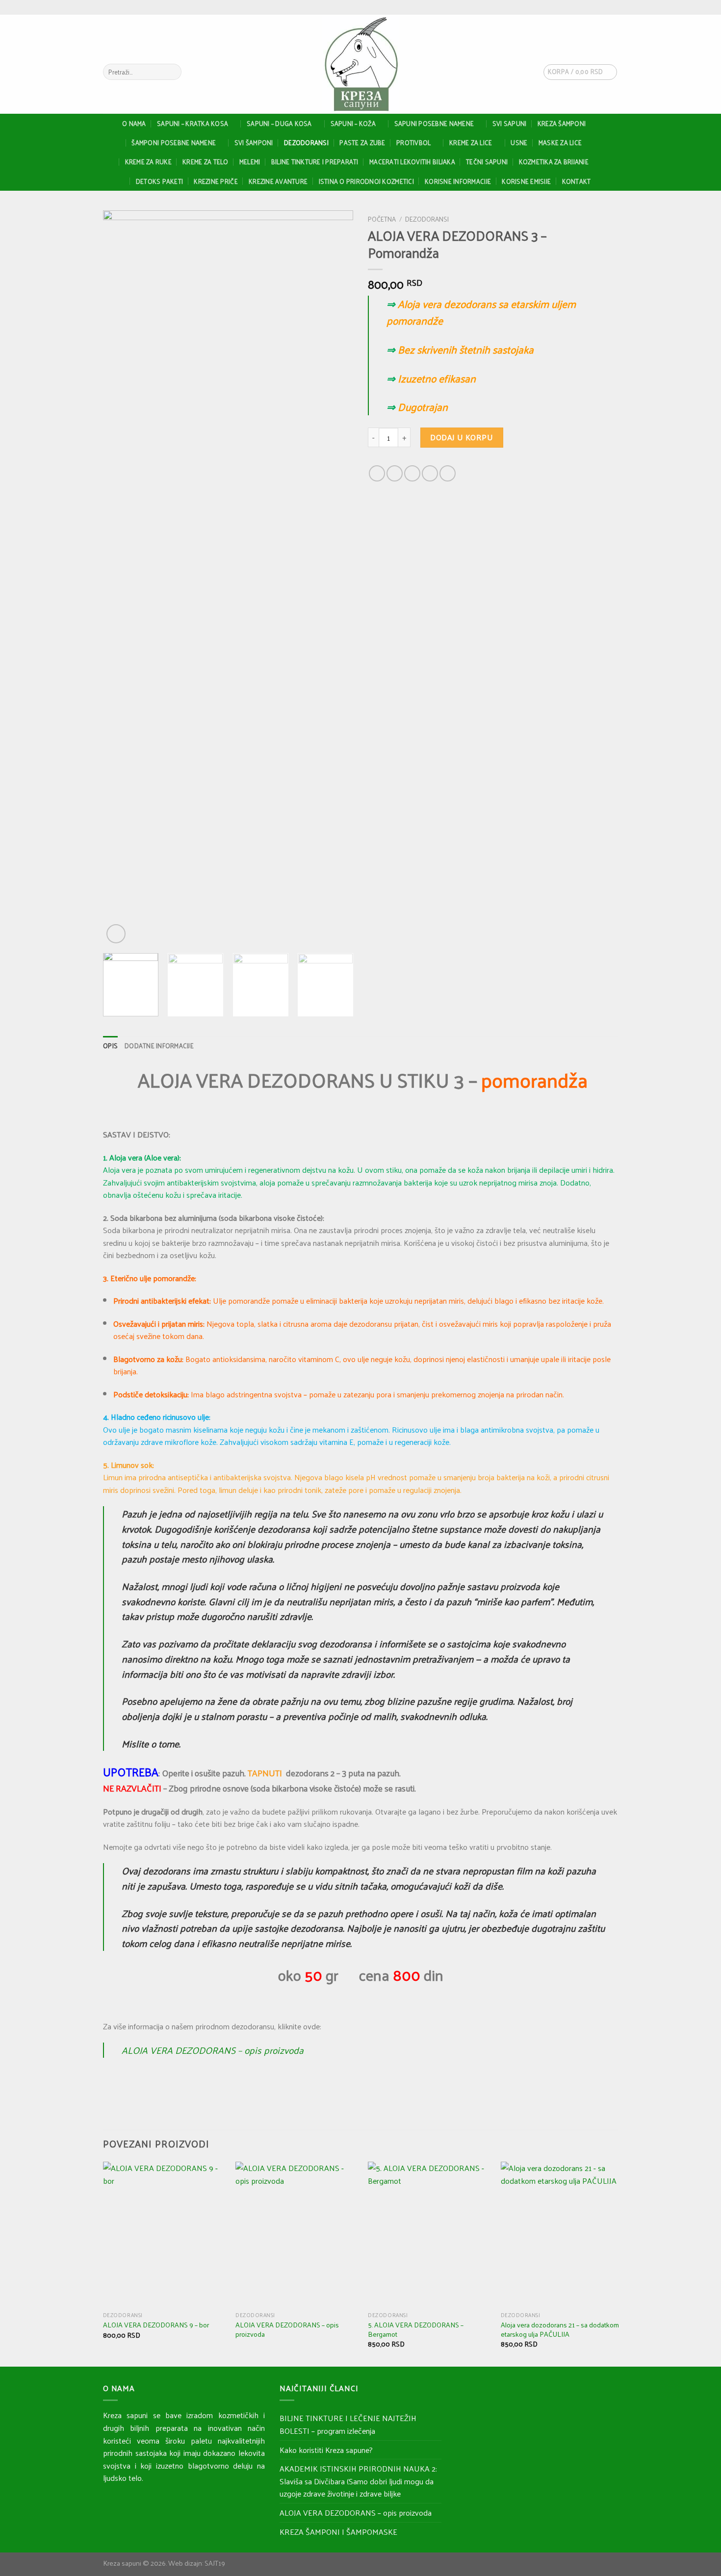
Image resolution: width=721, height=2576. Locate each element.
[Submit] (172, 72)
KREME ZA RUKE (148, 162)
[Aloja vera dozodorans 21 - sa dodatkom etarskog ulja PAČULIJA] (561, 2234)
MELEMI (250, 162)
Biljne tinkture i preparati (315, 162)
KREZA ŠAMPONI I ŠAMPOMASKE (338, 2532)
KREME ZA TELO (205, 162)
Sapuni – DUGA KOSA (279, 123)
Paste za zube (362, 142)
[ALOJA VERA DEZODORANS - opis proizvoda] (296, 2234)
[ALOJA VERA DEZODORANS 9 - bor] (164, 2234)
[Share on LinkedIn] (448, 473)
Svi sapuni (510, 123)
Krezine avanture (278, 181)
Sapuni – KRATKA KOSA (193, 123)
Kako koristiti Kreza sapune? (326, 2450)
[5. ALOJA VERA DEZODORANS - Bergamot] (428, 2234)
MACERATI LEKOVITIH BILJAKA (412, 162)
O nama (134, 123)
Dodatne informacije (159, 1046)
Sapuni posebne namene (434, 123)
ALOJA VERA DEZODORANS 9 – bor (156, 2325)
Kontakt (577, 181)
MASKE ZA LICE (560, 142)
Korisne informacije (458, 181)
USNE (519, 142)
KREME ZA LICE (471, 142)
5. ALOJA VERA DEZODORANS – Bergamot (416, 2329)
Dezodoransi (306, 142)
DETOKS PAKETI (159, 181)
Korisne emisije (526, 181)
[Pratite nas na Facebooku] (594, 7)
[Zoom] (116, 934)
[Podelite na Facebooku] (377, 473)
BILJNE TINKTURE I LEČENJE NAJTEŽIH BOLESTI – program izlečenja (348, 2424)
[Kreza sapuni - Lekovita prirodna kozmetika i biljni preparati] (361, 64)
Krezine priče (216, 181)
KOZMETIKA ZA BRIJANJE (554, 162)
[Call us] (613, 7)
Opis (110, 1046)
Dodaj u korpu (462, 437)
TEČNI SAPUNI (487, 162)
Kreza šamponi (562, 123)
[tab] (110, 1046)
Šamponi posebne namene (174, 142)
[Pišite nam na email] (604, 7)
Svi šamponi (254, 142)
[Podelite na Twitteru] (395, 473)
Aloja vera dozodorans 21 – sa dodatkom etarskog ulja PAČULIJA (560, 2329)
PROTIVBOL (413, 142)
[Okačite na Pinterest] (430, 473)
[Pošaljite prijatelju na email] (412, 473)
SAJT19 (215, 2563)
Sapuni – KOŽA (353, 123)
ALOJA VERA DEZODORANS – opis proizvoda (213, 2050)
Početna (382, 219)
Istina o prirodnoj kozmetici (366, 181)
